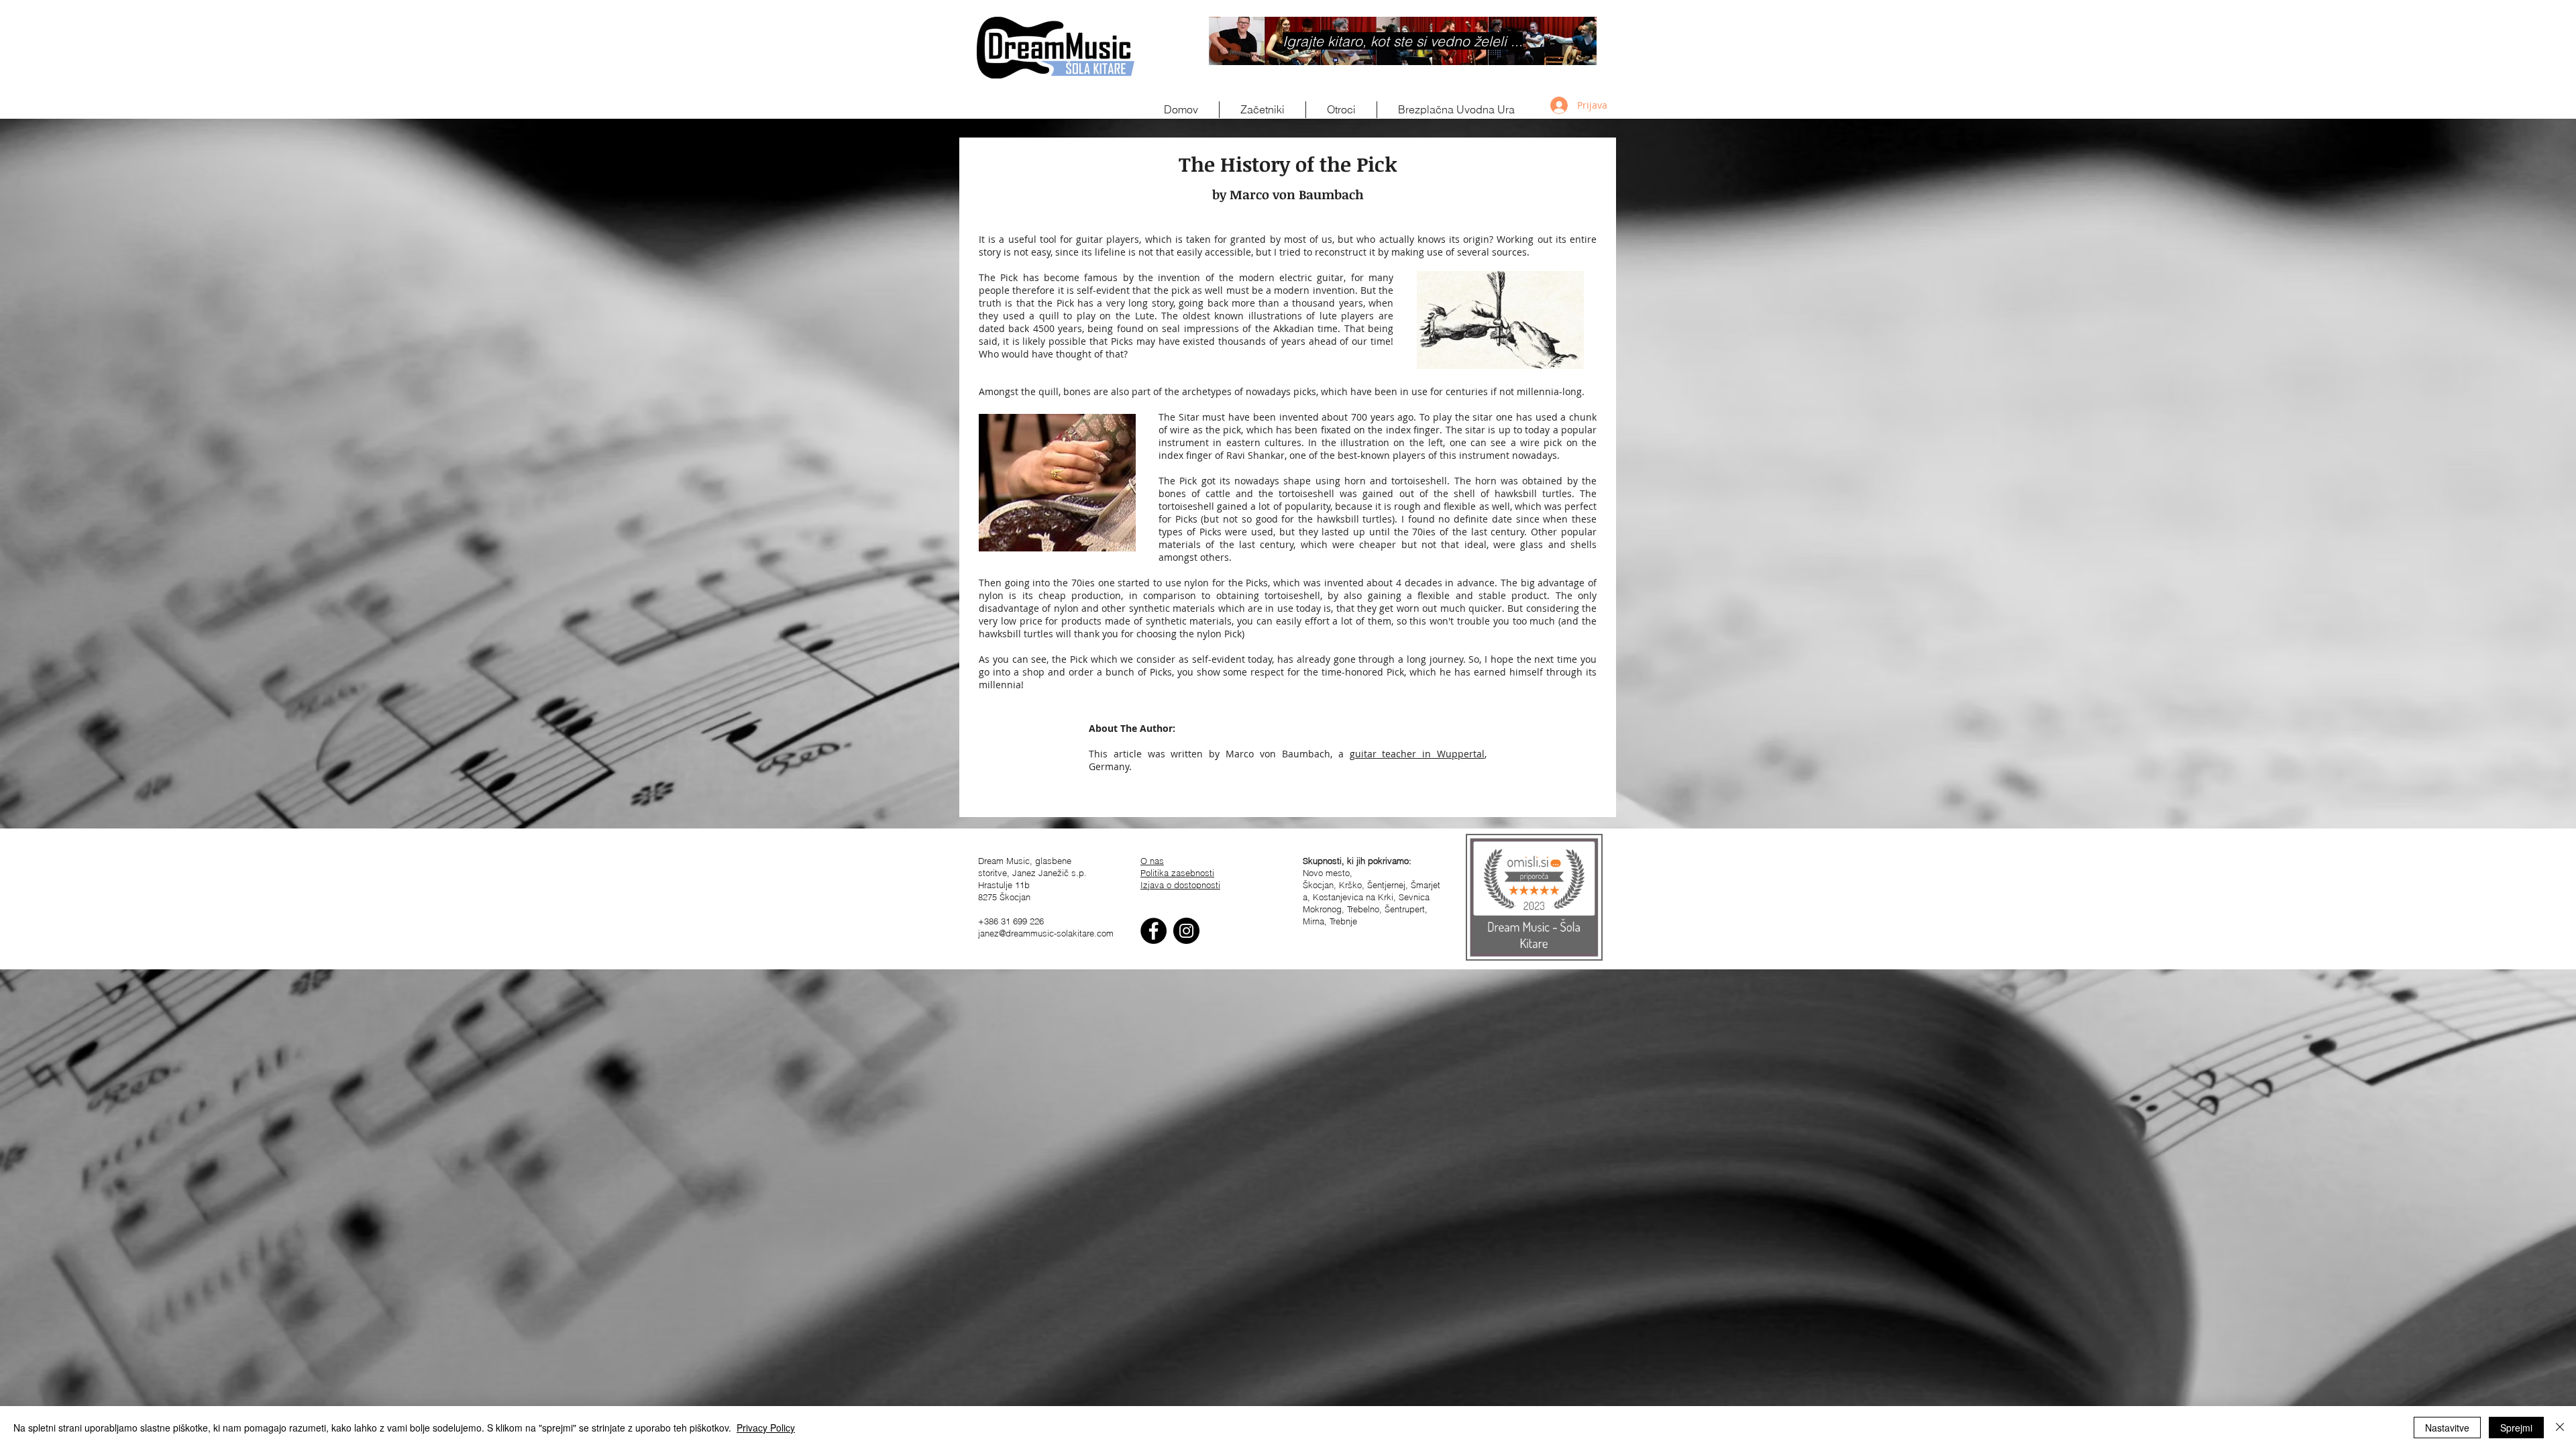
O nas (1152, 861)
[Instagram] (1186, 931)
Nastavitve (2447, 1428)
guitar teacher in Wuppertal (1417, 754)
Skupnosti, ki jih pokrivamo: (1357, 861)
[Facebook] (1153, 931)
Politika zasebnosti (1177, 873)
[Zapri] (2560, 1428)
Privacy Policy (766, 1428)
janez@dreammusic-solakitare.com (1046, 933)
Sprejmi (2516, 1428)
